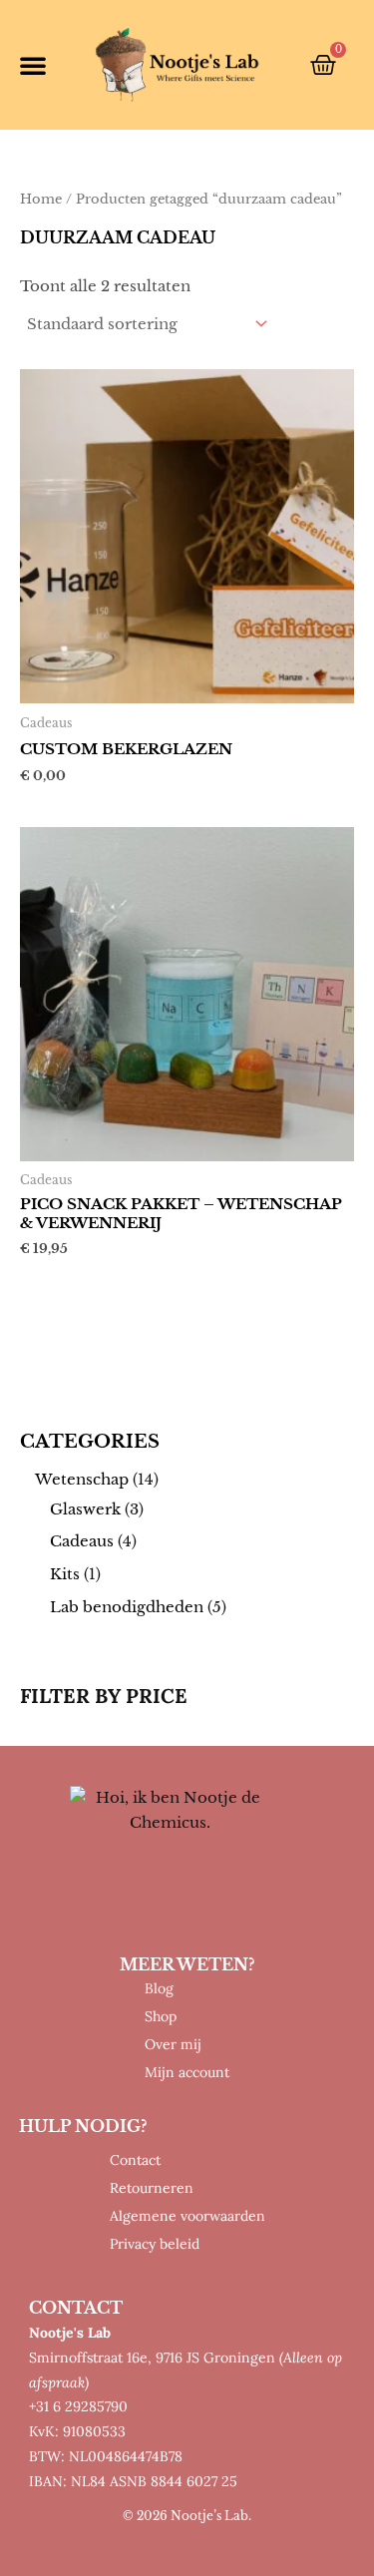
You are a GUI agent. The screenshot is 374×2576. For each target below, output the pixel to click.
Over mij (173, 2044)
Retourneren (152, 2188)
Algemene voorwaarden (187, 2216)
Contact (135, 2160)
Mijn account (187, 2072)
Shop (161, 2016)
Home (41, 199)
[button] (33, 65)
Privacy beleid (155, 2244)
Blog (159, 1988)
